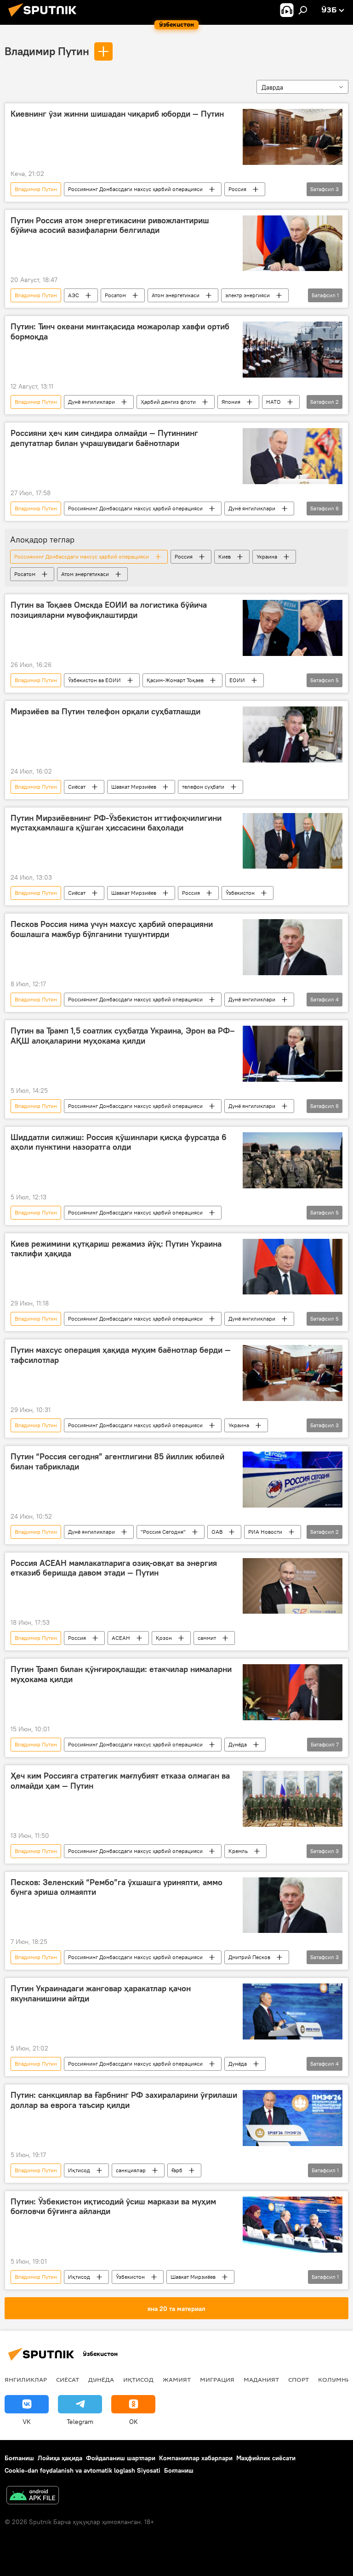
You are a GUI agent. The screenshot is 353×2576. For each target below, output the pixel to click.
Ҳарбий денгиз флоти (168, 402)
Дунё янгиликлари (91, 402)
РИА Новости (265, 1532)
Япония (231, 402)
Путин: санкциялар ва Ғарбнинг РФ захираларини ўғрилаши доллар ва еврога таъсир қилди (124, 2100)
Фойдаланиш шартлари (121, 2458)
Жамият (177, 2379)
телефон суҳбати (203, 787)
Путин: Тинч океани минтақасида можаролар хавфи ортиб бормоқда (120, 332)
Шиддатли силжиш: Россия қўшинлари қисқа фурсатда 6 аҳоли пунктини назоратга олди (119, 1142)
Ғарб (177, 2170)
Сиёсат (77, 787)
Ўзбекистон (240, 893)
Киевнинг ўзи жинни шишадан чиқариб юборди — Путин (117, 114)
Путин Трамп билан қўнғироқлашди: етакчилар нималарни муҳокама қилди (121, 1674)
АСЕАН (121, 1638)
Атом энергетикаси (176, 295)
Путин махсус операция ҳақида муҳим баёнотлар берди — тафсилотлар (121, 1355)
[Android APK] (33, 2496)
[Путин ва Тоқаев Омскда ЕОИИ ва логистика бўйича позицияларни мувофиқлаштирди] (293, 628)
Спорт (299, 2379)
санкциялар (131, 2170)
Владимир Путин (47, 51)
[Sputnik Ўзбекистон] (45, 18)
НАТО (273, 402)
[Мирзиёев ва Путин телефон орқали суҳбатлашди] (293, 734)
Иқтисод (79, 2170)
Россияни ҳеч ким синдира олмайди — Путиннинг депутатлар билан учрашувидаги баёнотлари (104, 438)
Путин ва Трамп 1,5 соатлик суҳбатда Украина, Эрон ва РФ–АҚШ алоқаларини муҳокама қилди (123, 1036)
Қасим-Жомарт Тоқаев (175, 680)
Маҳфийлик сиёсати (266, 2458)
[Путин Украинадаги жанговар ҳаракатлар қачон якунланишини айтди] (293, 2011)
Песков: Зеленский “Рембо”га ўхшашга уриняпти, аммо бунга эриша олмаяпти (117, 1887)
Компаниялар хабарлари (196, 2458)
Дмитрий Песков (249, 1957)
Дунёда (238, 1744)
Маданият (261, 2379)
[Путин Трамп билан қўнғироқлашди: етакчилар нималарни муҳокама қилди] (293, 1692)
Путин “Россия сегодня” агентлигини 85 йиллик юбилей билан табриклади (117, 1462)
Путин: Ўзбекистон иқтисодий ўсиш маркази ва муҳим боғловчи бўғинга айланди (113, 2207)
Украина (267, 556)
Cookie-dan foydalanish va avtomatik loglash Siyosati (83, 2470)
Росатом (115, 295)
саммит (207, 1638)
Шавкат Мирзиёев (134, 787)
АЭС (74, 295)
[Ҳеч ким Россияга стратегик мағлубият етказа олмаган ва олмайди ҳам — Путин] (293, 1799)
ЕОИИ (237, 680)
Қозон (164, 1638)
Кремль (238, 1851)
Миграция (217, 2379)
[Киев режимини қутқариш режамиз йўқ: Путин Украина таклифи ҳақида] (293, 1267)
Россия (237, 189)
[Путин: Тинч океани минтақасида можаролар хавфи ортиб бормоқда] (293, 350)
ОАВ (217, 1532)
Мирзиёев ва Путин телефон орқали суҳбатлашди (105, 712)
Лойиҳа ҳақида (60, 2458)
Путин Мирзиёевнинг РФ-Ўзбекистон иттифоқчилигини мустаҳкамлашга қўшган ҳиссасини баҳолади (116, 823)
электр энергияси (248, 295)
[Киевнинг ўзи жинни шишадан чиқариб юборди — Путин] (293, 137)
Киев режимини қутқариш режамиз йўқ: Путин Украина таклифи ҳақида (116, 1249)
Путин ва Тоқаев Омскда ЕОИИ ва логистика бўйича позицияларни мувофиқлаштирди (109, 610)
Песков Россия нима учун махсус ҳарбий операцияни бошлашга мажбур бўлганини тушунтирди (112, 929)
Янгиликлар (26, 2379)
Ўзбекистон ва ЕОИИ (94, 680)
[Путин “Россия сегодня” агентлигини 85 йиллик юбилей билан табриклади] (293, 1480)
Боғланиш (19, 2458)
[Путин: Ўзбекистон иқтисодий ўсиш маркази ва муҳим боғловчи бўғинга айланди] (293, 2225)
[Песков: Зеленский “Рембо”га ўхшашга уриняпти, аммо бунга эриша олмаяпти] (293, 1905)
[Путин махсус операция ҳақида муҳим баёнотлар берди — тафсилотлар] (293, 1373)
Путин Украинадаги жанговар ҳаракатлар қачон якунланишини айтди (101, 1994)
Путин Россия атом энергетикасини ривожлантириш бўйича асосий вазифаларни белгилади (110, 226)
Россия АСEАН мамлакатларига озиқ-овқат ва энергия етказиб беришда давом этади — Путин (114, 1568)
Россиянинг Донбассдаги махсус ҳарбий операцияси (135, 189)
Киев (225, 556)
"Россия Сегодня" (163, 1532)
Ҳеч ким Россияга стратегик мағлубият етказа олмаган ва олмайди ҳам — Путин (120, 1781)
